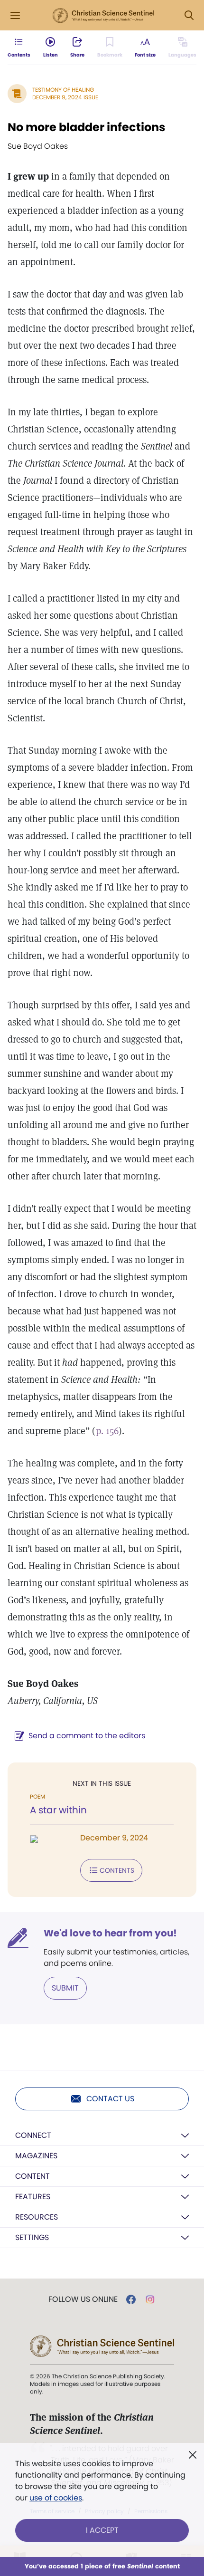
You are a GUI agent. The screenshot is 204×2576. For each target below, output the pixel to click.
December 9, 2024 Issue (65, 97)
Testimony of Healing (63, 90)
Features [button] (33, 2197)
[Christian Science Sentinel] (103, 16)
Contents (117, 1870)
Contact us (110, 2099)
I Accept (102, 2530)
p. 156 (107, 1431)
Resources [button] (37, 2217)
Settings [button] (32, 2237)
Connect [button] (33, 2135)
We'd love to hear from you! (110, 1933)
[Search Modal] (189, 15)
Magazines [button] (36, 2156)
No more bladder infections (86, 127)
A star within (58, 1810)
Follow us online (83, 2299)
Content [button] (32, 2176)
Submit (65, 1988)
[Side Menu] (15, 15)
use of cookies (56, 2498)
